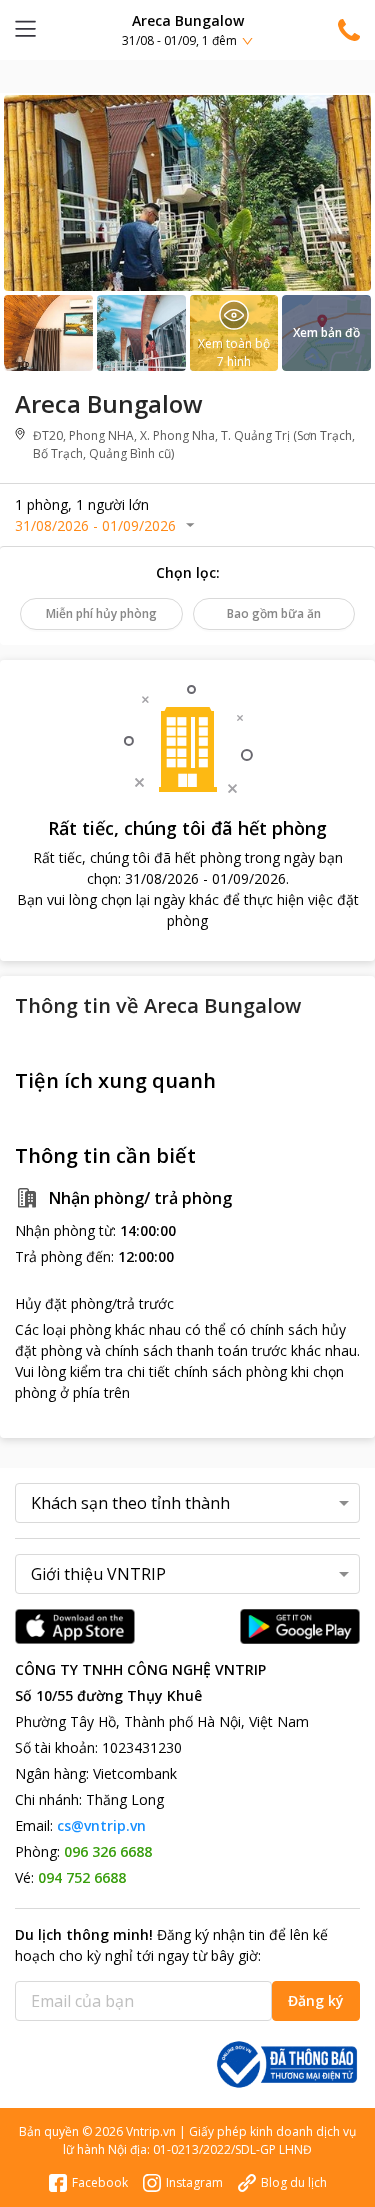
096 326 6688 (108, 1851)
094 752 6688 (82, 1877)
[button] (187, 29)
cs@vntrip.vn (101, 1825)
